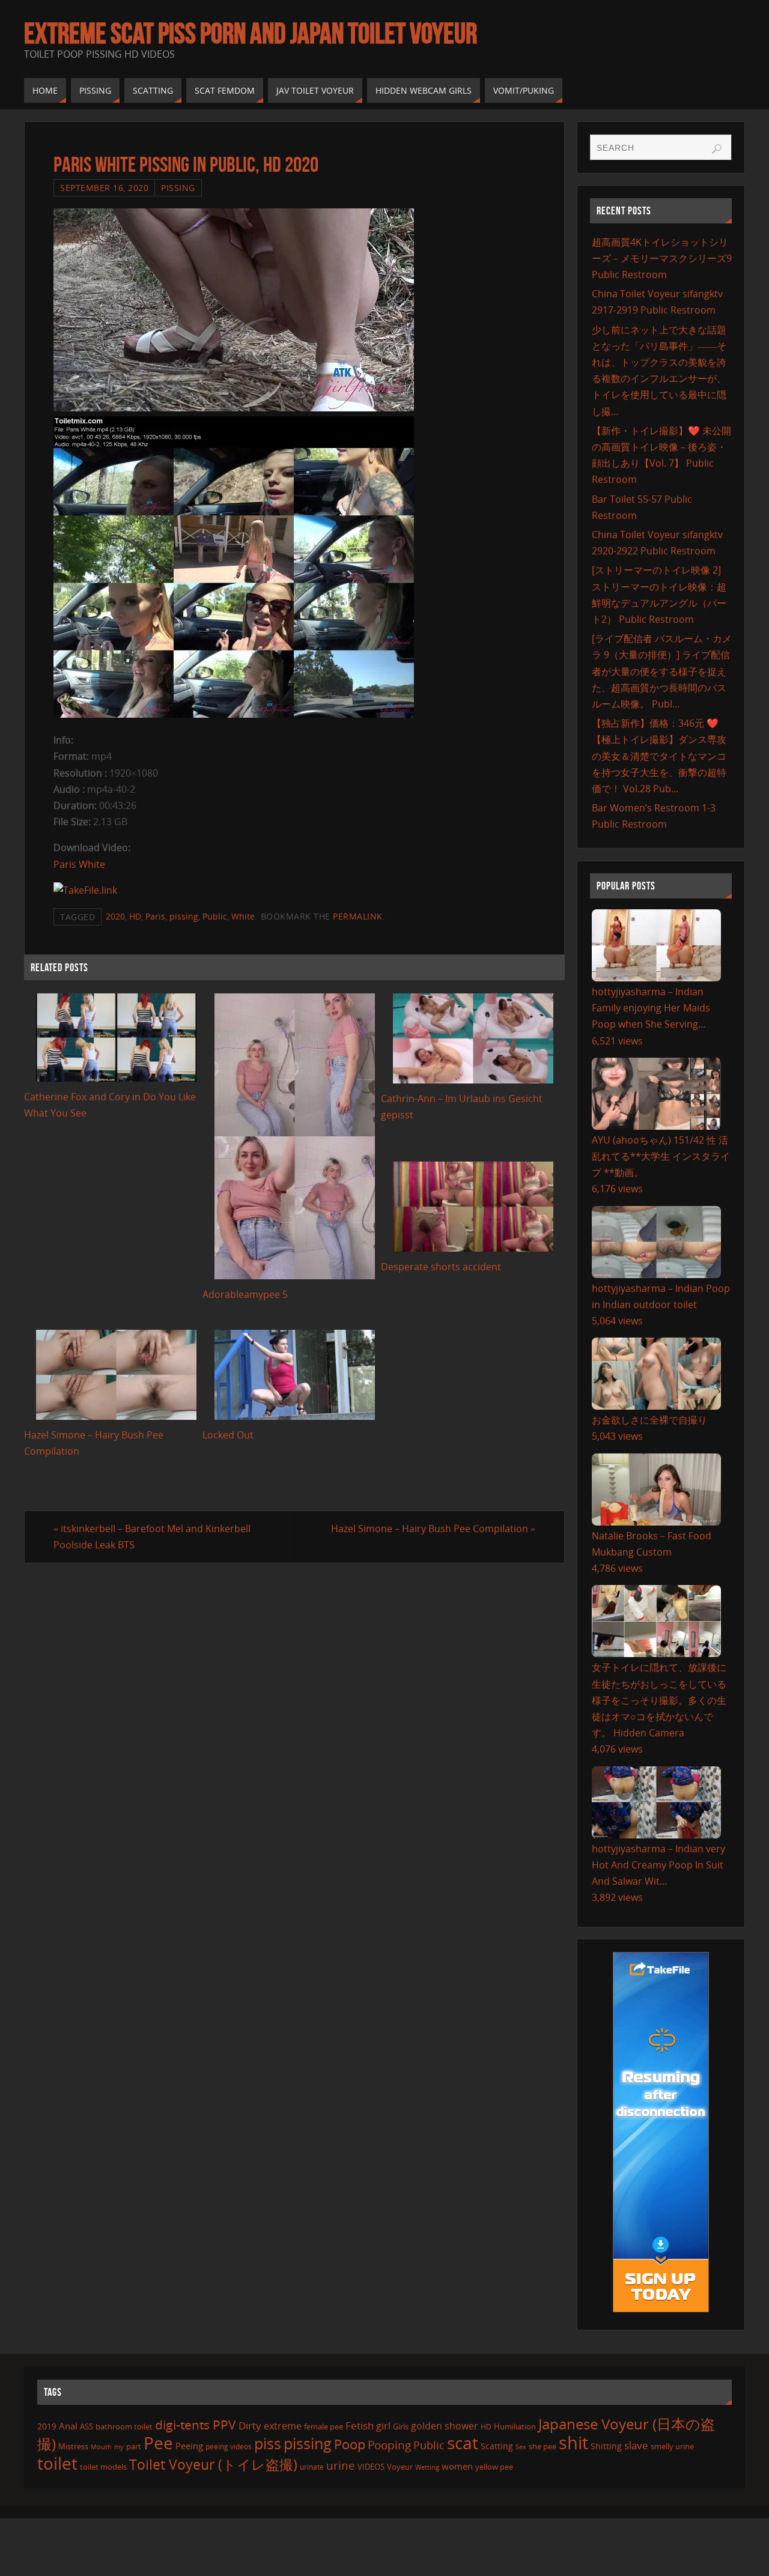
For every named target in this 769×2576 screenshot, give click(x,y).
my (119, 2447)
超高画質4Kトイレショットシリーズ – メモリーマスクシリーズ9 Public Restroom (662, 258)
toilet (57, 2463)
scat (463, 2443)
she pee (543, 2446)
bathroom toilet (124, 2426)
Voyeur (400, 2467)
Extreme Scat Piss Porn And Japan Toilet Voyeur (251, 34)
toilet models (103, 2467)
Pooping (389, 2445)
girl (383, 2426)
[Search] (717, 149)
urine (341, 2465)
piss (268, 2443)
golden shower (445, 2426)
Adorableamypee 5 (245, 1294)
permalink (358, 916)
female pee (324, 2426)
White (243, 916)
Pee (158, 2443)
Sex (521, 2447)
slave (636, 2445)
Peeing (189, 2446)
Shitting (606, 2446)
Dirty (250, 2425)
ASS (87, 2426)
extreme (283, 2426)
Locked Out (228, 1435)
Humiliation (515, 2426)
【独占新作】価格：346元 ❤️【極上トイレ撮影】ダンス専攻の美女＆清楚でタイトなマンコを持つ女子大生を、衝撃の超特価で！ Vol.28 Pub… (659, 756)
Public (215, 916)
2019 (47, 2426)
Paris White (79, 864)
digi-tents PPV (196, 2425)
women (457, 2466)
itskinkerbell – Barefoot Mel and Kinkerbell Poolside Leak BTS (152, 1537)
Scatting (497, 2446)
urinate (312, 2467)
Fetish (360, 2426)
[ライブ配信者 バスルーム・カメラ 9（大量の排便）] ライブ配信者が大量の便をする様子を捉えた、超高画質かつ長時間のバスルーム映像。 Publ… (662, 671)
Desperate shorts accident (441, 1267)
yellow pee (494, 2467)
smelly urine (672, 2446)
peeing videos (229, 2447)
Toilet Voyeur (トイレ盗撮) (213, 2465)
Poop (350, 2444)
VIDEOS (371, 2467)
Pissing (178, 188)
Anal (68, 2426)
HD (135, 916)
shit (573, 2443)
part (134, 2446)
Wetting (427, 2467)
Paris (155, 916)
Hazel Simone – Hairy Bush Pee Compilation (433, 1529)
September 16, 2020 (104, 188)
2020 (115, 916)
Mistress (73, 2446)
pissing (184, 916)
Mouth (101, 2447)
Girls (401, 2426)
